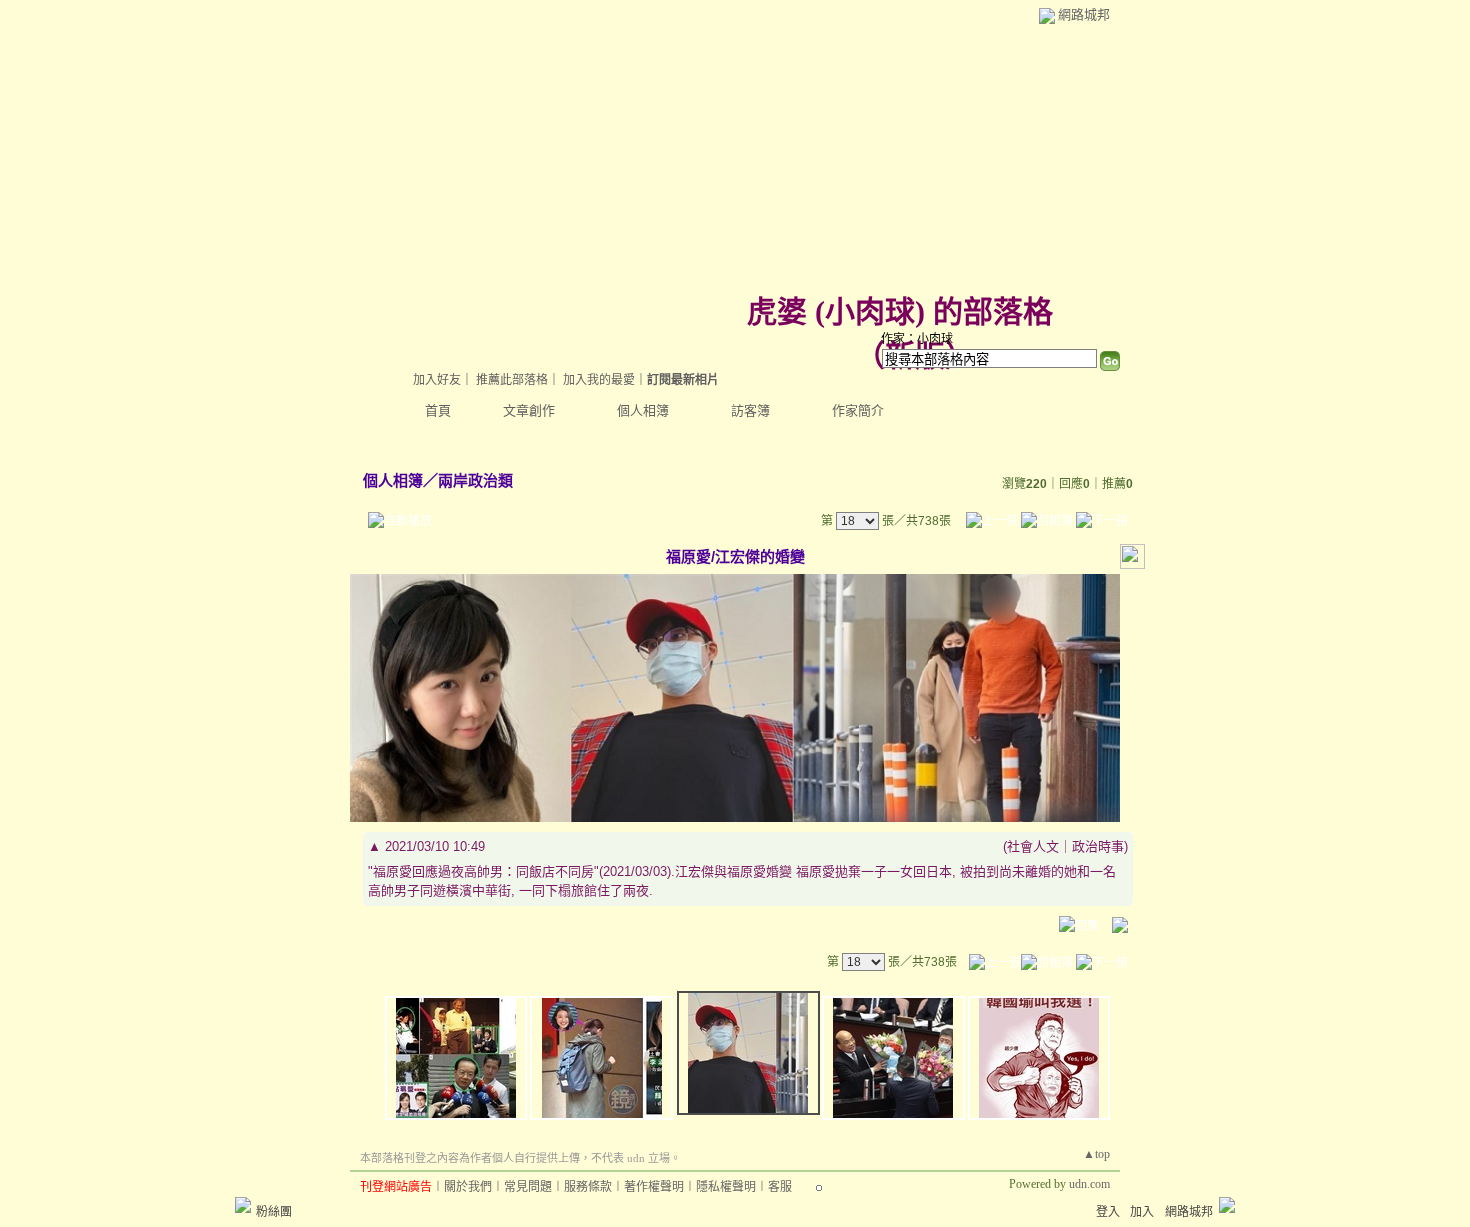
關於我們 (468, 1187)
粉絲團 (274, 1212)
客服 (780, 1187)
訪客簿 (750, 410)
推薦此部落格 (512, 380)
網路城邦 (1084, 14)
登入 (1108, 1212)
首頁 (438, 410)
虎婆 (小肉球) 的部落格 (900, 311)
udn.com (1089, 1184)
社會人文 (1033, 846)
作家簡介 (858, 410)
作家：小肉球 (917, 339)
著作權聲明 (654, 1187)
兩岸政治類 (475, 480)
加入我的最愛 (599, 380)
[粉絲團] (243, 1205)
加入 (1142, 1212)
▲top (1096, 1154)
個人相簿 (643, 410)
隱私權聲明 (726, 1187)
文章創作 (529, 410)
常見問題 (528, 1187)
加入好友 (437, 380)
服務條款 (588, 1187)
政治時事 (1098, 846)
